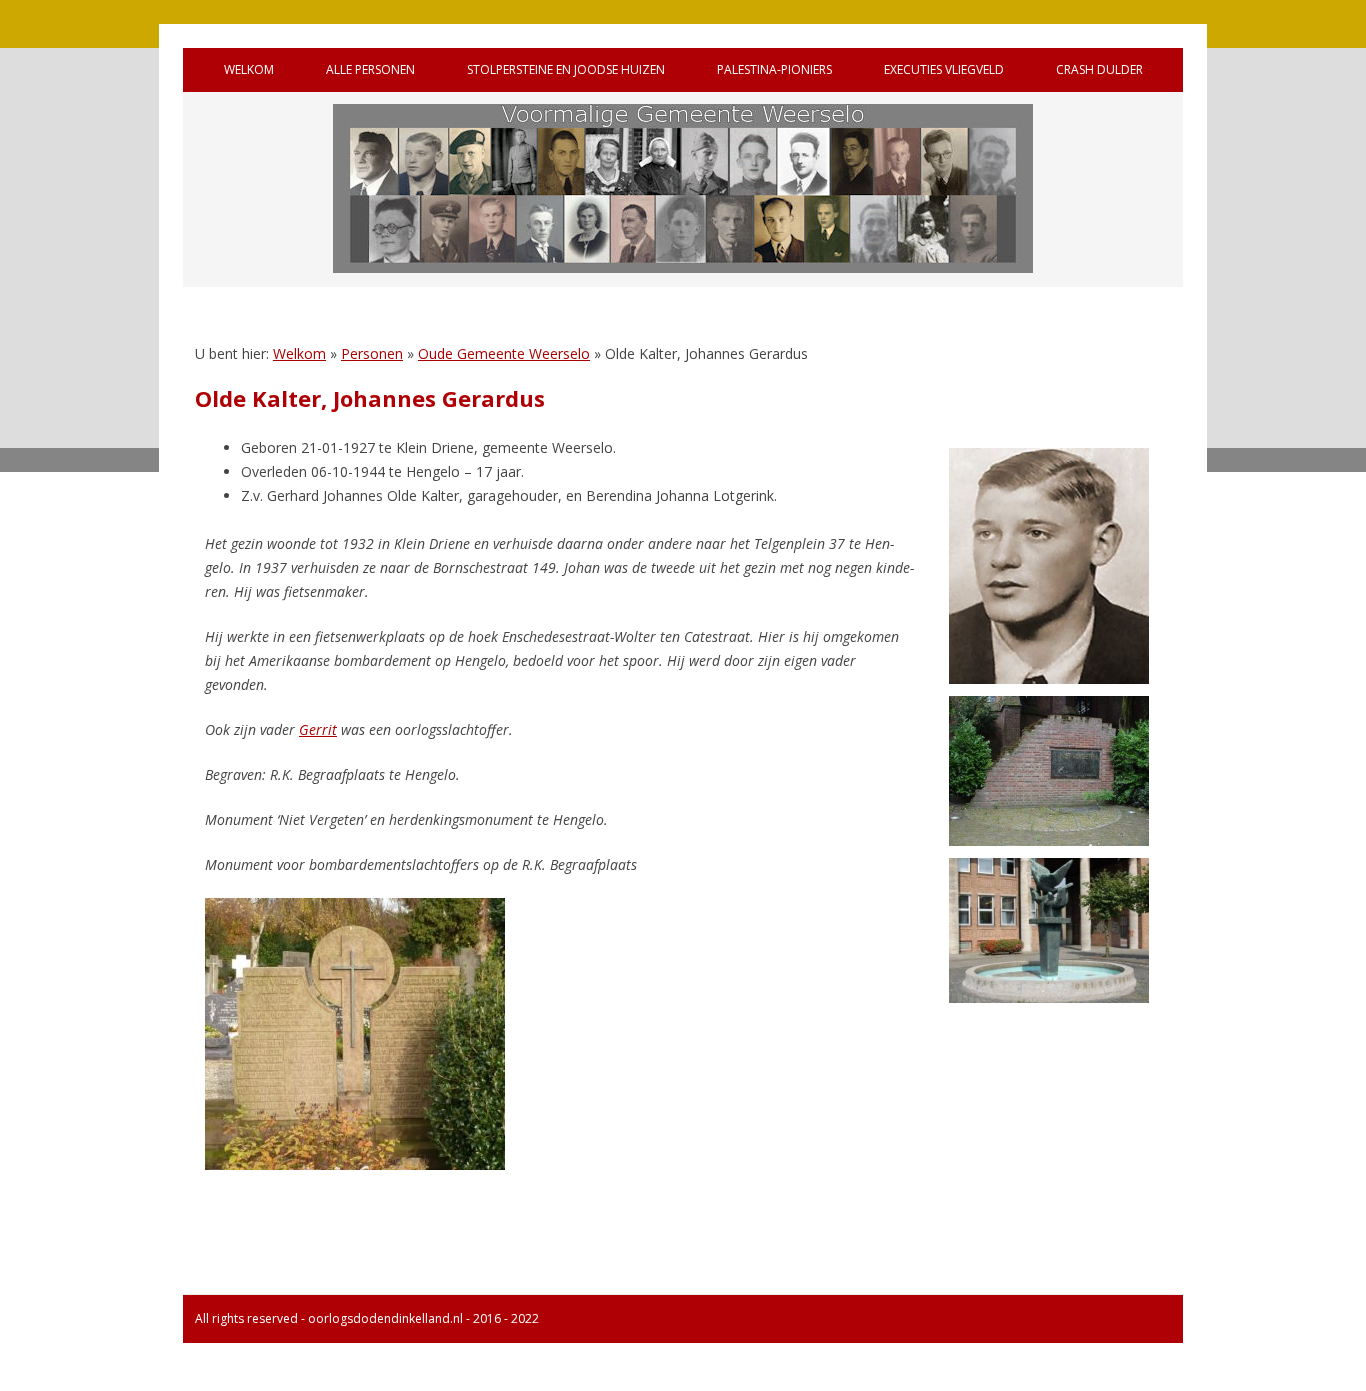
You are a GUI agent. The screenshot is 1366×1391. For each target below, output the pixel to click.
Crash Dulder (1099, 69)
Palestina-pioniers (774, 69)
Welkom (249, 69)
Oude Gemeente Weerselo (504, 353)
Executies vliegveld (944, 69)
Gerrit (318, 729)
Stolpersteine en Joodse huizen (566, 69)
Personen (372, 353)
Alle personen (370, 69)
